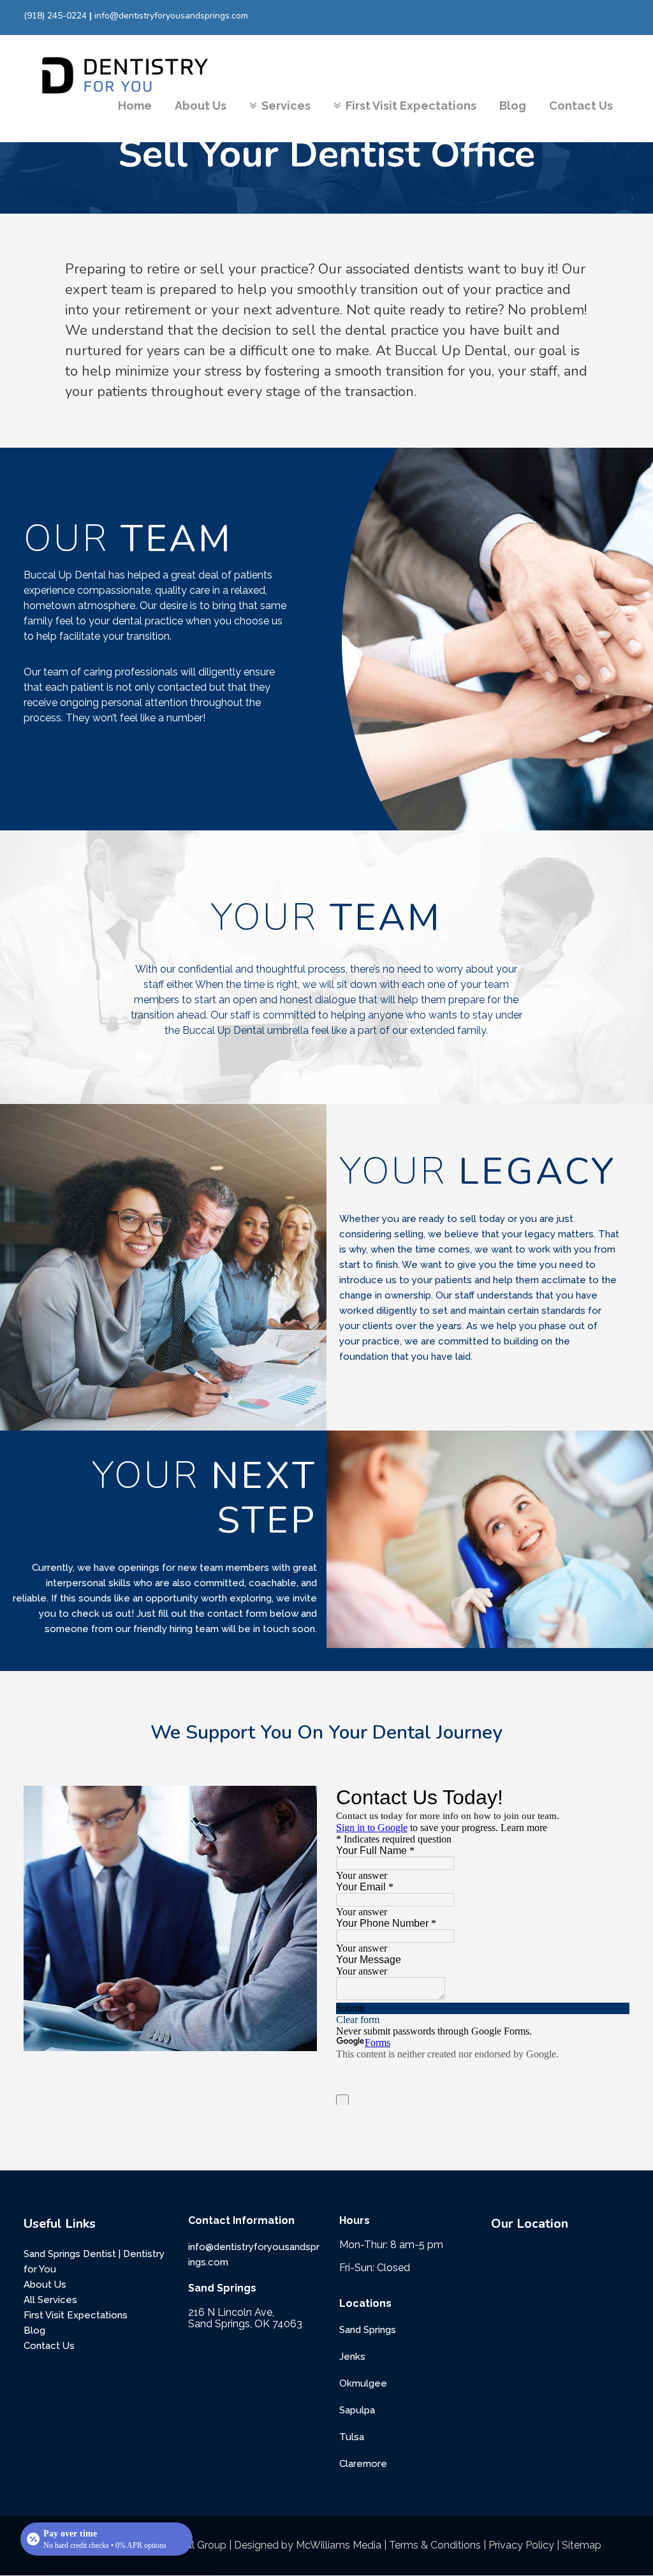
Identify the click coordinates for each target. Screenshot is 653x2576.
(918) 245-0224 (55, 16)
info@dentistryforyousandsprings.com (171, 16)
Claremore (363, 2464)
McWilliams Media (339, 2545)
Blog (34, 2330)
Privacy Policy (521, 2545)
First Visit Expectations (76, 2315)
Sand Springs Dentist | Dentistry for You (94, 2262)
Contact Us (49, 2346)
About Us (45, 2285)
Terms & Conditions (435, 2545)
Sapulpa (357, 2410)
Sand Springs (368, 2330)
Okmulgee (363, 2383)
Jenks (352, 2357)
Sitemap (582, 2545)
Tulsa (352, 2437)
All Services (50, 2300)
